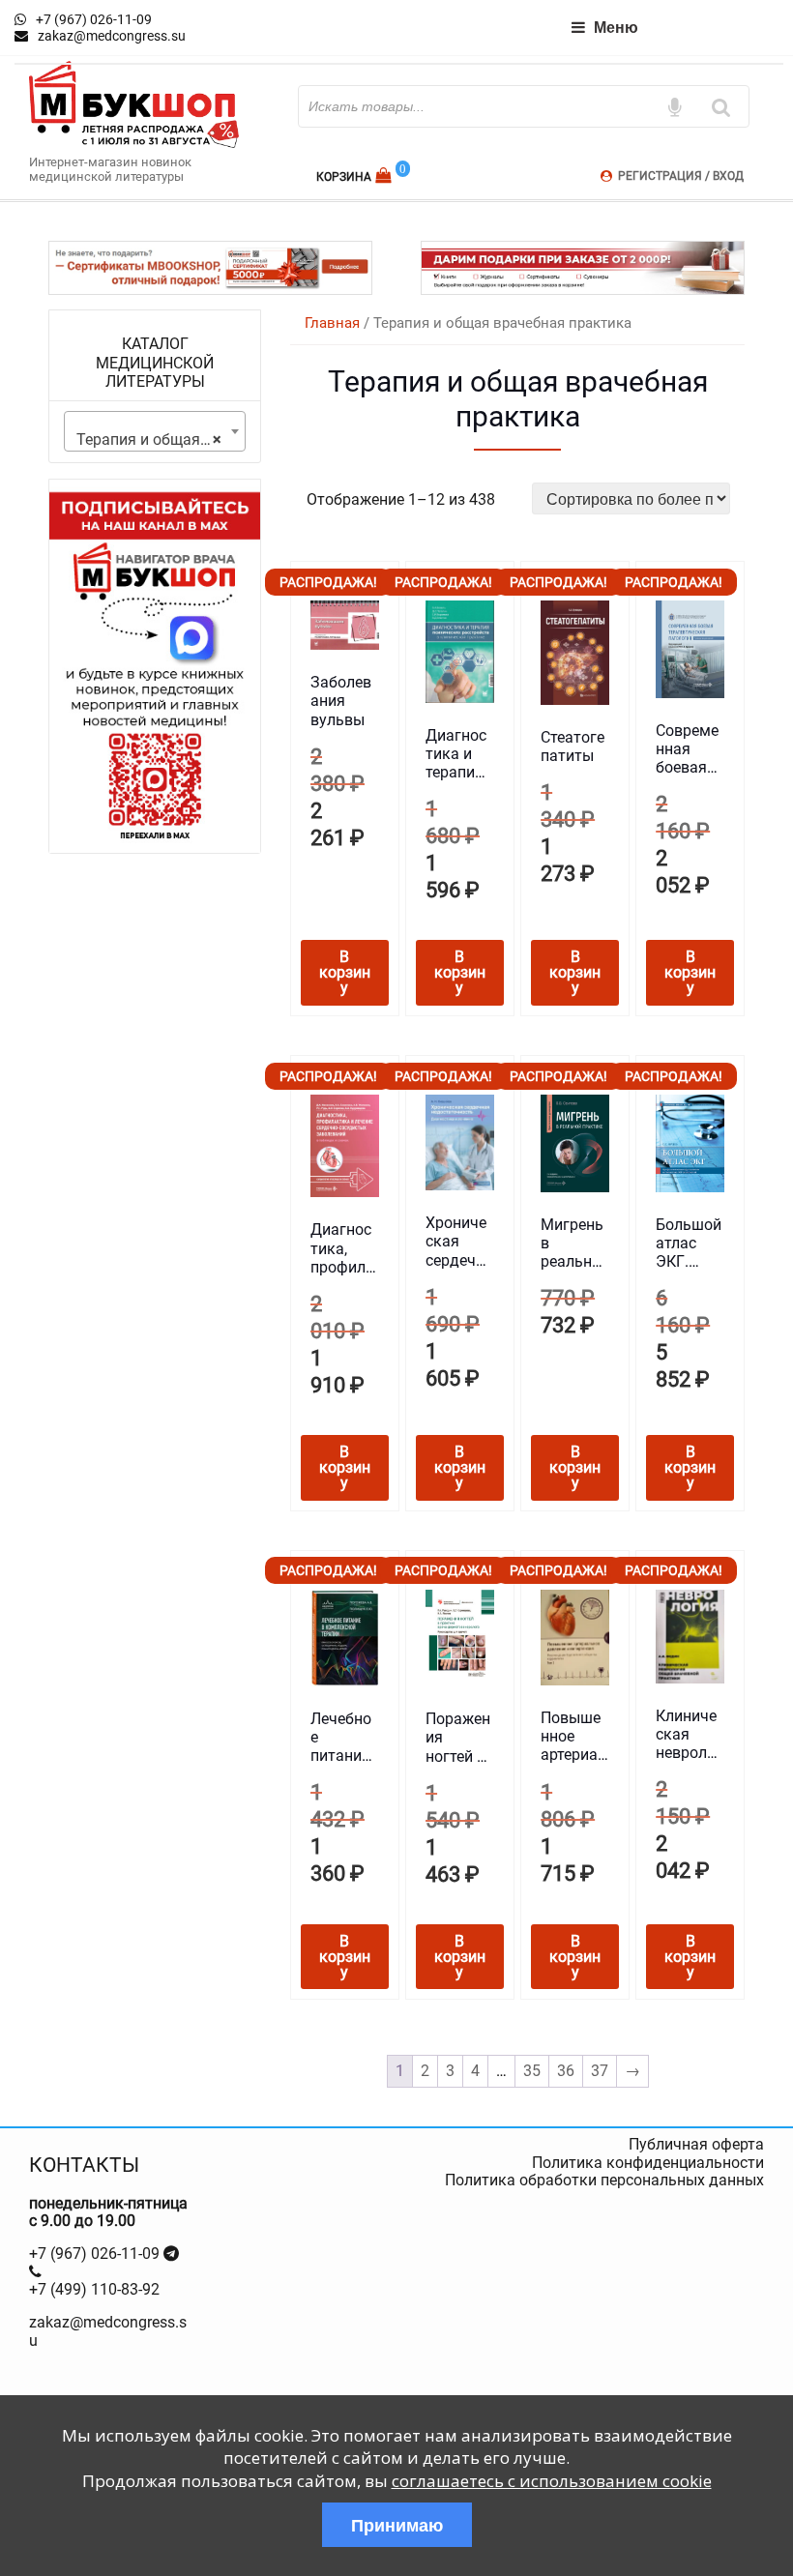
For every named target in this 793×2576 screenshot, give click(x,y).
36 (566, 2071)
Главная (332, 323)
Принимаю (397, 2525)
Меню (616, 27)
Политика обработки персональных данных (604, 2180)
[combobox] (155, 431)
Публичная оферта (696, 2144)
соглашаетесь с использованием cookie (552, 2481)
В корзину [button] (345, 972)
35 (532, 2071)
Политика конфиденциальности (648, 2163)
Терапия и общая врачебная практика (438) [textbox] (159, 439)
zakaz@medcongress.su (108, 2331)
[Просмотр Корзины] (385, 176)
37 (600, 2071)
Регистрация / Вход (681, 176)
